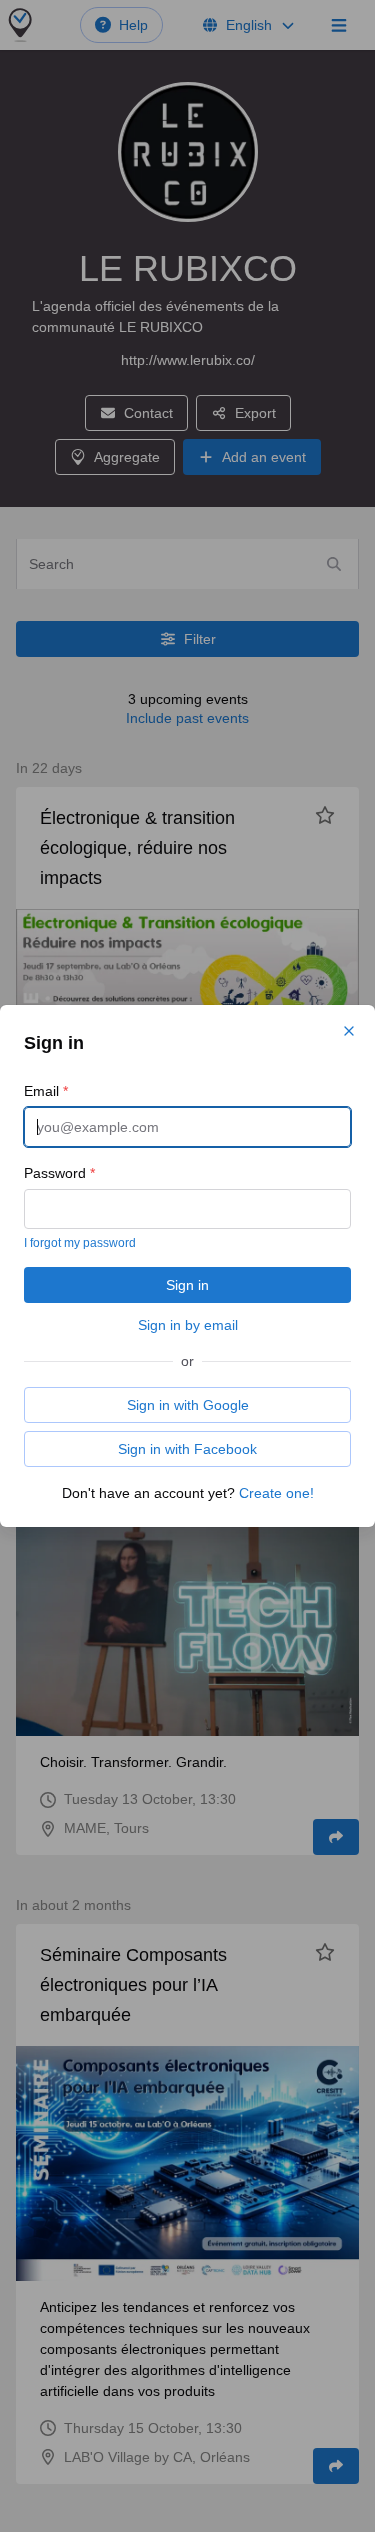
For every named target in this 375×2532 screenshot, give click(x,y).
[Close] (349, 1031)
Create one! (276, 1493)
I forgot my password (80, 1243)
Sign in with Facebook (187, 1449)
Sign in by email (188, 1325)
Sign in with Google (188, 1405)
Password (59, 1173)
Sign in (187, 1285)
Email (46, 1091)
